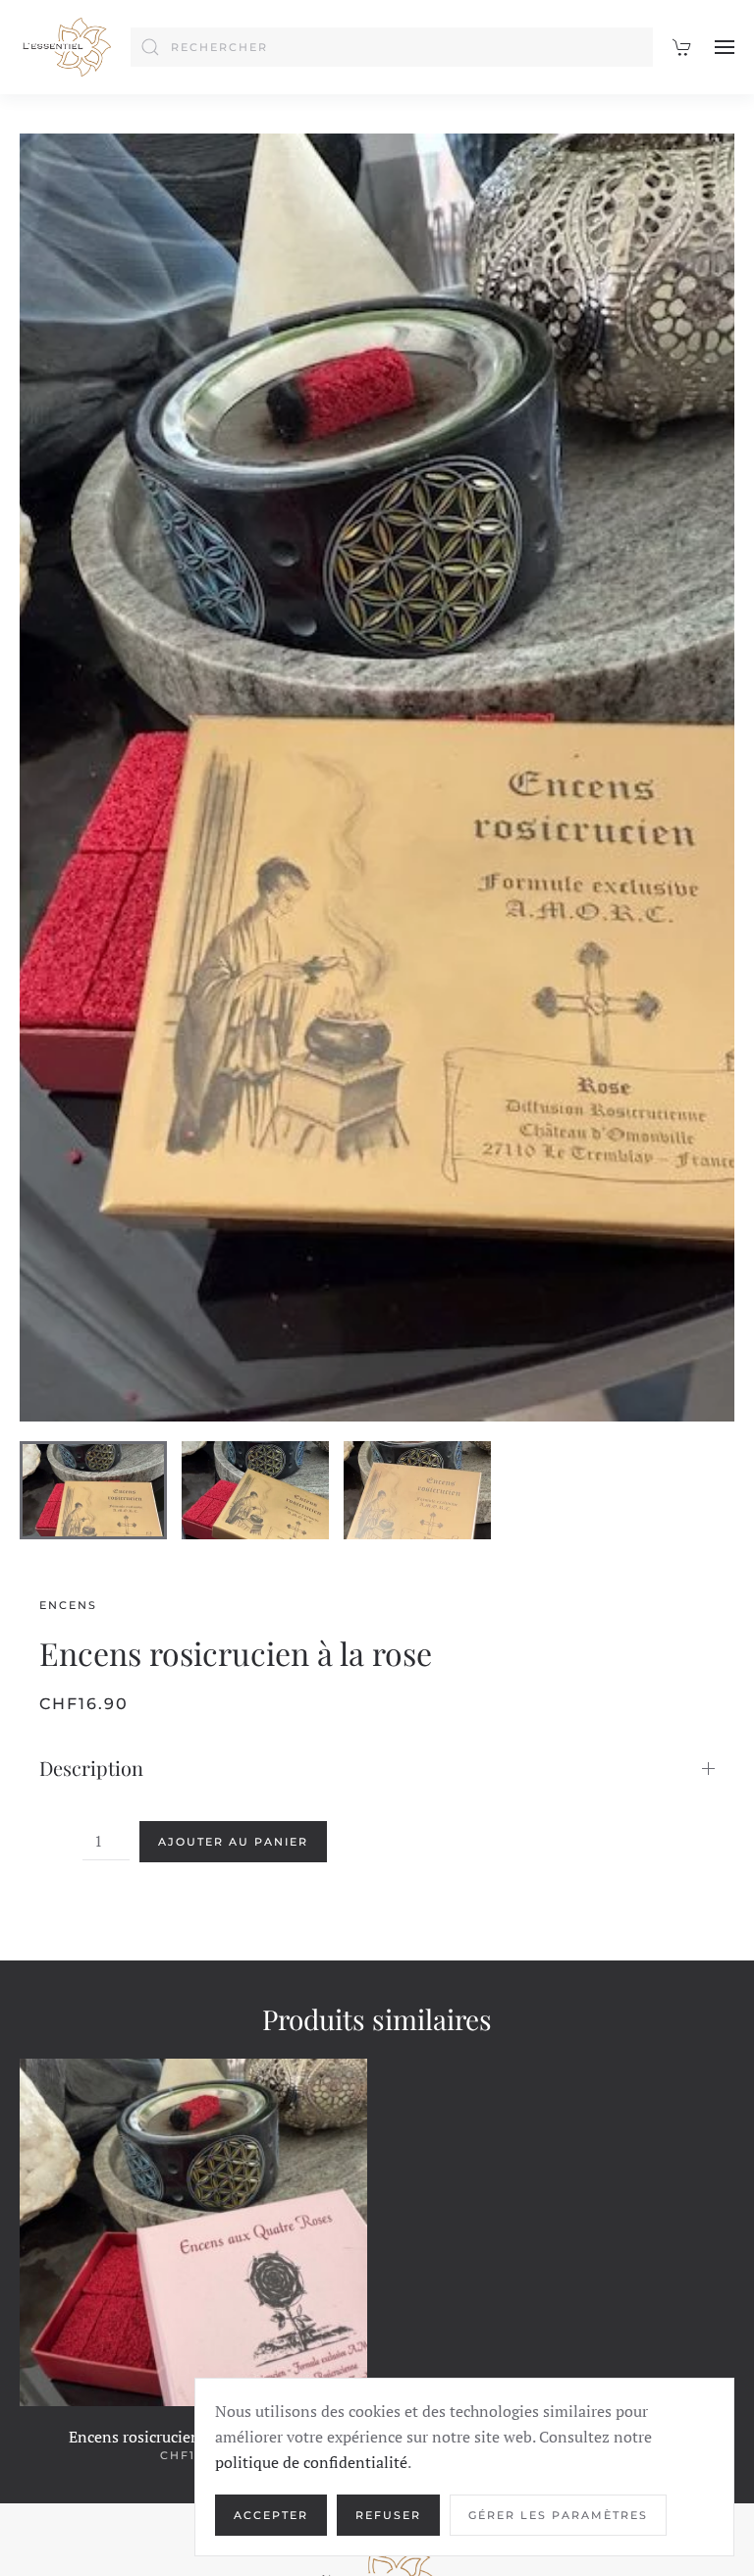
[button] (725, 47)
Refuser (388, 2515)
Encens (68, 1605)
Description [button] (91, 1768)
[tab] (93, 1490)
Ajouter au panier (233, 1842)
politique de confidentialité (311, 2462)
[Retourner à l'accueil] (65, 47)
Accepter (271, 2515)
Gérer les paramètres (558, 2515)
